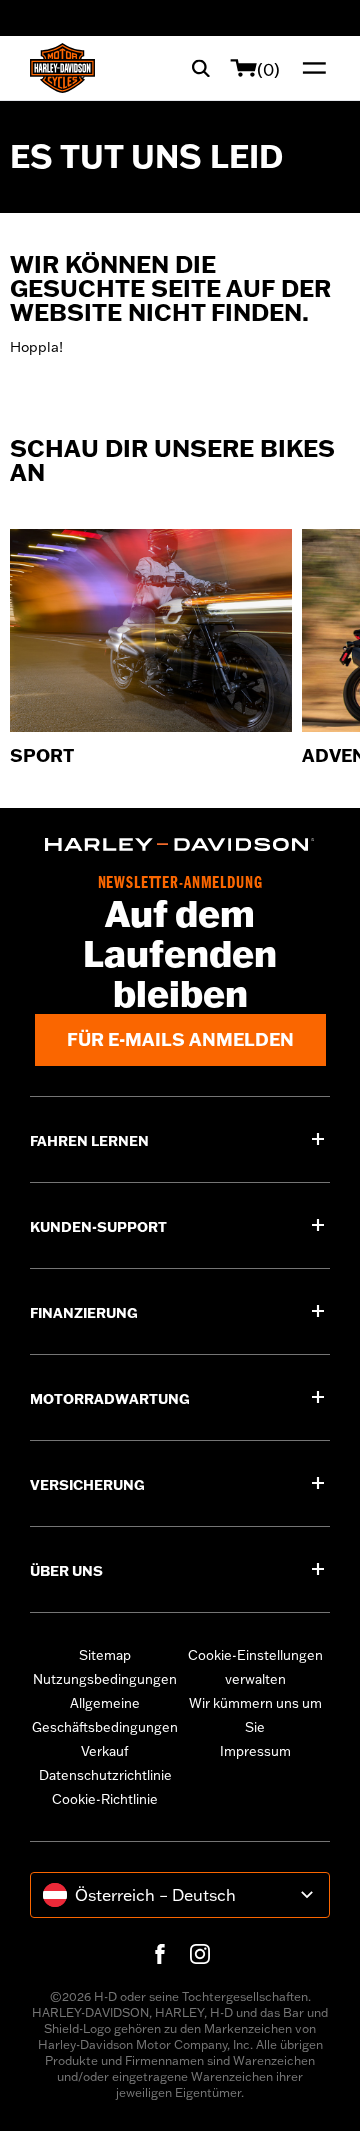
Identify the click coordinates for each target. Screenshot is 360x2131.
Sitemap (105, 1655)
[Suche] (201, 68)
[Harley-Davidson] (180, 844)
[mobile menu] (310, 68)
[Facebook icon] (160, 1954)
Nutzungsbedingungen (105, 1679)
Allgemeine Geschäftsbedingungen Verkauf (105, 1727)
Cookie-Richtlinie (105, 1799)
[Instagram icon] (200, 1954)
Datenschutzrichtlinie (105, 1775)
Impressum (255, 1751)
